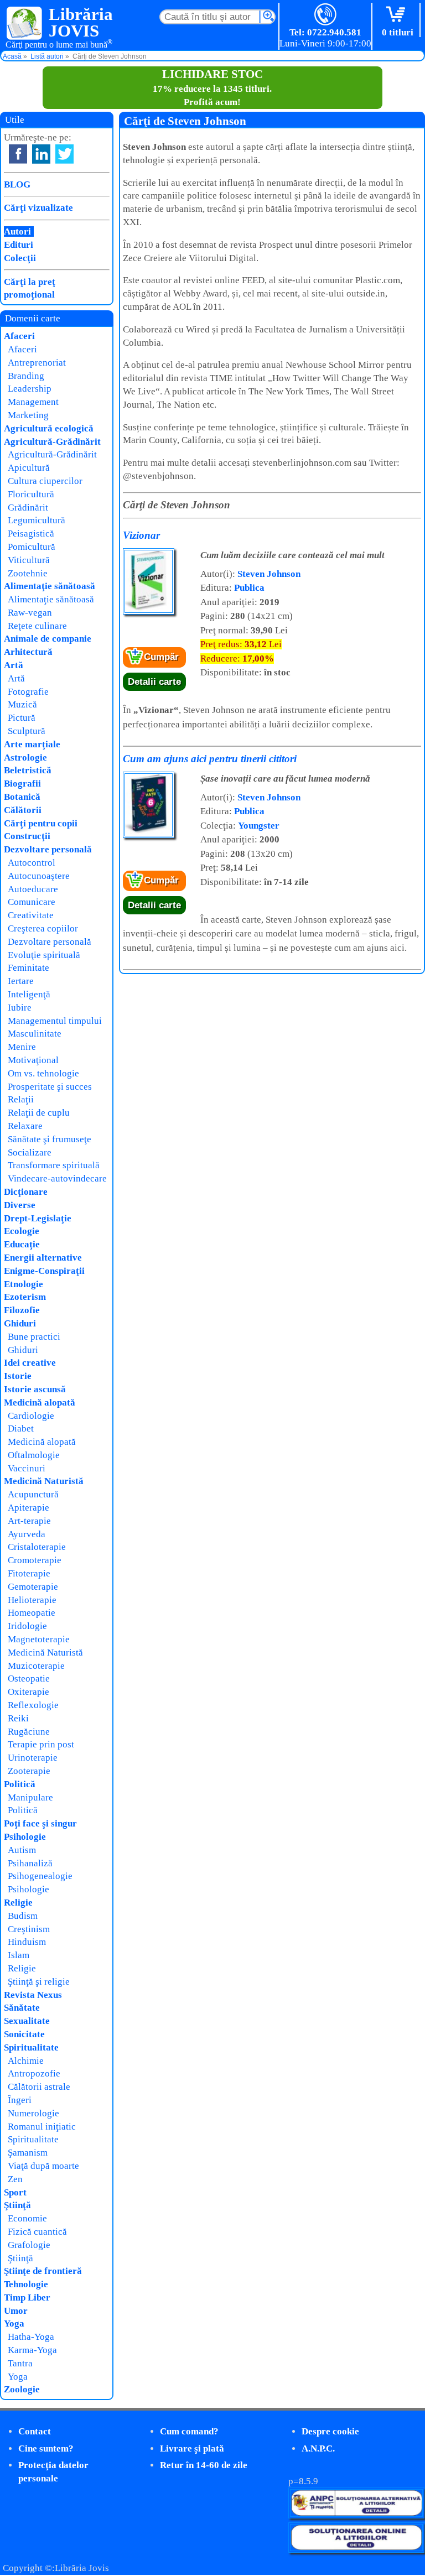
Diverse (20, 1205)
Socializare (30, 1152)
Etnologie (24, 1284)
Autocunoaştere (39, 876)
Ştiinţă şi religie (39, 1982)
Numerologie (33, 2113)
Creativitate (31, 915)
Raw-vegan (30, 613)
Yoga (14, 2323)
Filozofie (22, 1310)
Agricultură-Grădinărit (52, 442)
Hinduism (27, 1942)
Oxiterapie (28, 1692)
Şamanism (28, 2153)
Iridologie (27, 1626)
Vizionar (141, 535)
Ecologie (22, 1231)
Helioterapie (32, 1600)
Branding (26, 376)
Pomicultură (32, 547)
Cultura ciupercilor (45, 481)
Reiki (18, 1718)
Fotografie (28, 692)
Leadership (30, 389)
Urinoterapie (33, 1758)
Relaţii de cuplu (39, 1113)
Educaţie (22, 1244)
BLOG (17, 184)
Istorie (18, 1376)
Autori (17, 231)
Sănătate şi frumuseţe (50, 1139)
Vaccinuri (27, 1468)
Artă (14, 665)
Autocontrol (32, 863)
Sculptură (27, 731)
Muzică (22, 704)
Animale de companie (48, 639)
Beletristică (28, 770)
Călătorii (23, 810)
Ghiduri (20, 1323)
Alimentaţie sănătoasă (50, 586)
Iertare (21, 981)
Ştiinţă (17, 2205)
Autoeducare (33, 889)
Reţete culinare (37, 626)
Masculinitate (35, 1034)
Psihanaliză (30, 1863)
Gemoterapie (33, 1587)
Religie (18, 1903)
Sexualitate (27, 2021)
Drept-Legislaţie (38, 1218)
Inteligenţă (29, 994)
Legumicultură (37, 520)
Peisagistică (31, 534)
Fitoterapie (29, 1573)
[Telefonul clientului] (326, 15)
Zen (15, 2179)
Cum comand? (189, 2431)
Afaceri (19, 336)
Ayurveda (27, 1534)
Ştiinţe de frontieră (43, 2271)
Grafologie (29, 2245)
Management (33, 402)
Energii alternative (43, 1258)
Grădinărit (28, 508)
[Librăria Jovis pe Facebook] (18, 154)
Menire (22, 1047)
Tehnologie (26, 2284)
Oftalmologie (34, 1455)
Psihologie (25, 1837)
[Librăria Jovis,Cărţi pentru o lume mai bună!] (25, 24)
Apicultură (29, 468)
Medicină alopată (40, 1403)
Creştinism (29, 1929)
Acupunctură (33, 1494)
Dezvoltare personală (48, 849)
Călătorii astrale (39, 2087)
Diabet (21, 1428)
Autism (22, 1850)
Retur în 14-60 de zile (204, 2465)
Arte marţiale (32, 744)
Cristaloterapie (37, 1547)
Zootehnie (28, 573)
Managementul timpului (55, 1021)
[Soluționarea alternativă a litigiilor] (356, 2515)
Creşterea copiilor (43, 928)
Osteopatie (29, 1679)
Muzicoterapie (36, 1666)
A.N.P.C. (318, 2448)
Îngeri (20, 2100)
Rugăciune (29, 1732)
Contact (35, 2431)
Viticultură (29, 560)
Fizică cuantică (37, 2232)
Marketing (28, 415)
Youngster (259, 826)
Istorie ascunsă (35, 1389)
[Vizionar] (149, 612)
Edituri (19, 245)
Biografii (22, 784)
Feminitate (28, 968)
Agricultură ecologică (49, 428)
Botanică (22, 797)
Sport (15, 2192)
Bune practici (34, 1337)
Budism (23, 1916)
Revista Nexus (33, 1995)
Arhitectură (28, 652)
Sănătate (22, 2008)
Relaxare (25, 1126)
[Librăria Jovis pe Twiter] (64, 154)
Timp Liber (27, 2297)
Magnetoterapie (39, 1639)
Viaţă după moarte (43, 2166)
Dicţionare (26, 1192)
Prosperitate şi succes (50, 1087)
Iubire (20, 1008)
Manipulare (30, 1797)
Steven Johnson (269, 574)
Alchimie (26, 2061)
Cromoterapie (35, 1560)
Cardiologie (31, 1416)
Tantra (20, 2363)
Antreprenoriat (37, 363)
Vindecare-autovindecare (57, 1178)
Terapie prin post (41, 1744)
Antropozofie (34, 2073)
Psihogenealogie (40, 1876)
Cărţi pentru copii (41, 823)
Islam (19, 1955)
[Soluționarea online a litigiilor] (356, 2550)
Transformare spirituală (54, 1165)
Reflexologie (33, 1705)
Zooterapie (29, 1771)
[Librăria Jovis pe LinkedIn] (41, 154)
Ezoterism (25, 1297)
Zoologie (22, 2389)
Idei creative (30, 1363)
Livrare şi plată (192, 2448)
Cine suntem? (46, 2448)
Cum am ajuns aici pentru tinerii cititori (210, 759)
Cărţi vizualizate (38, 208)
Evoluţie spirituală (44, 955)
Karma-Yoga (32, 2350)
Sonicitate (24, 2034)
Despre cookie (330, 2431)
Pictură (22, 718)
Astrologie (25, 758)
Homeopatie (32, 1613)
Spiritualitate (31, 2047)
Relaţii (21, 1099)
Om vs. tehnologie (43, 1073)
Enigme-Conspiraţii (44, 1271)
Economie (27, 2218)
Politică (20, 1784)
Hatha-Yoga (31, 2337)
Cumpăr (161, 657)
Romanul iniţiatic (42, 2127)
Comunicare (32, 902)
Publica (249, 588)
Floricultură (31, 494)
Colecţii (20, 258)
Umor (16, 2311)
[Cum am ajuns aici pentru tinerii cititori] (149, 836)
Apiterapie (28, 1508)
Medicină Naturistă (44, 1481)
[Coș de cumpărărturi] (398, 15)
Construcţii (27, 836)
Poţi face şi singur (40, 1823)
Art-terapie (29, 1521)
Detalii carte (154, 682)
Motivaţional (33, 1060)
